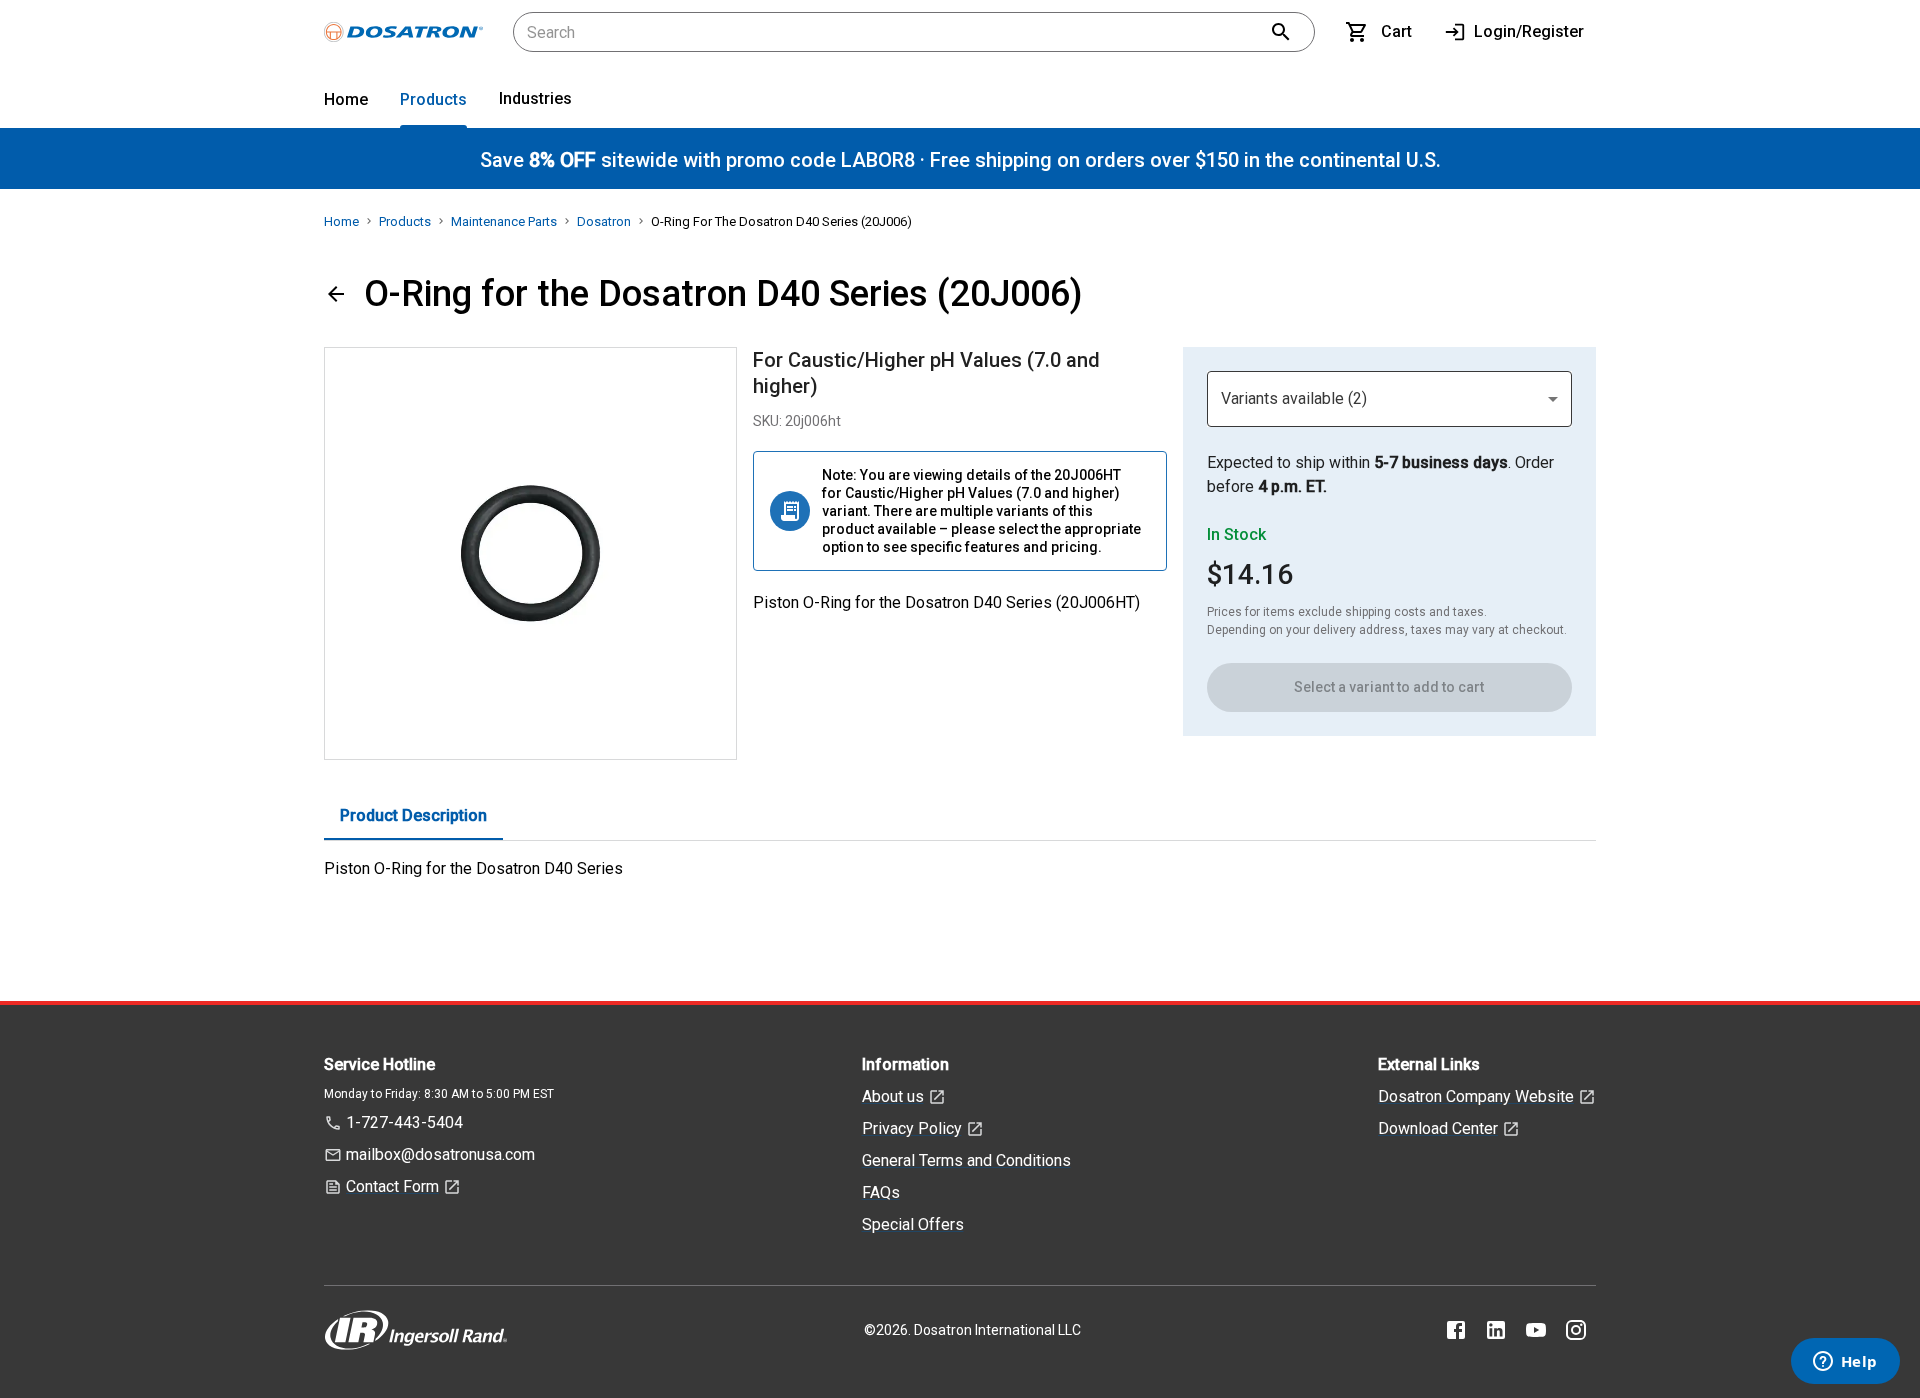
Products (433, 99)
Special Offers (913, 1224)
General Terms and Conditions (966, 1160)
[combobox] (1389, 399)
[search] (1281, 32)
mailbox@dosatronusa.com (440, 1154)
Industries (535, 98)
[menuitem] (346, 103)
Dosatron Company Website (1476, 1096)
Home (346, 99)
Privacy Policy (912, 1128)
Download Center (1438, 1128)
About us (893, 1096)
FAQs (881, 1192)
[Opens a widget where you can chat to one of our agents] (1845, 1363)
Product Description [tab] (413, 815)
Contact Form (392, 1186)
